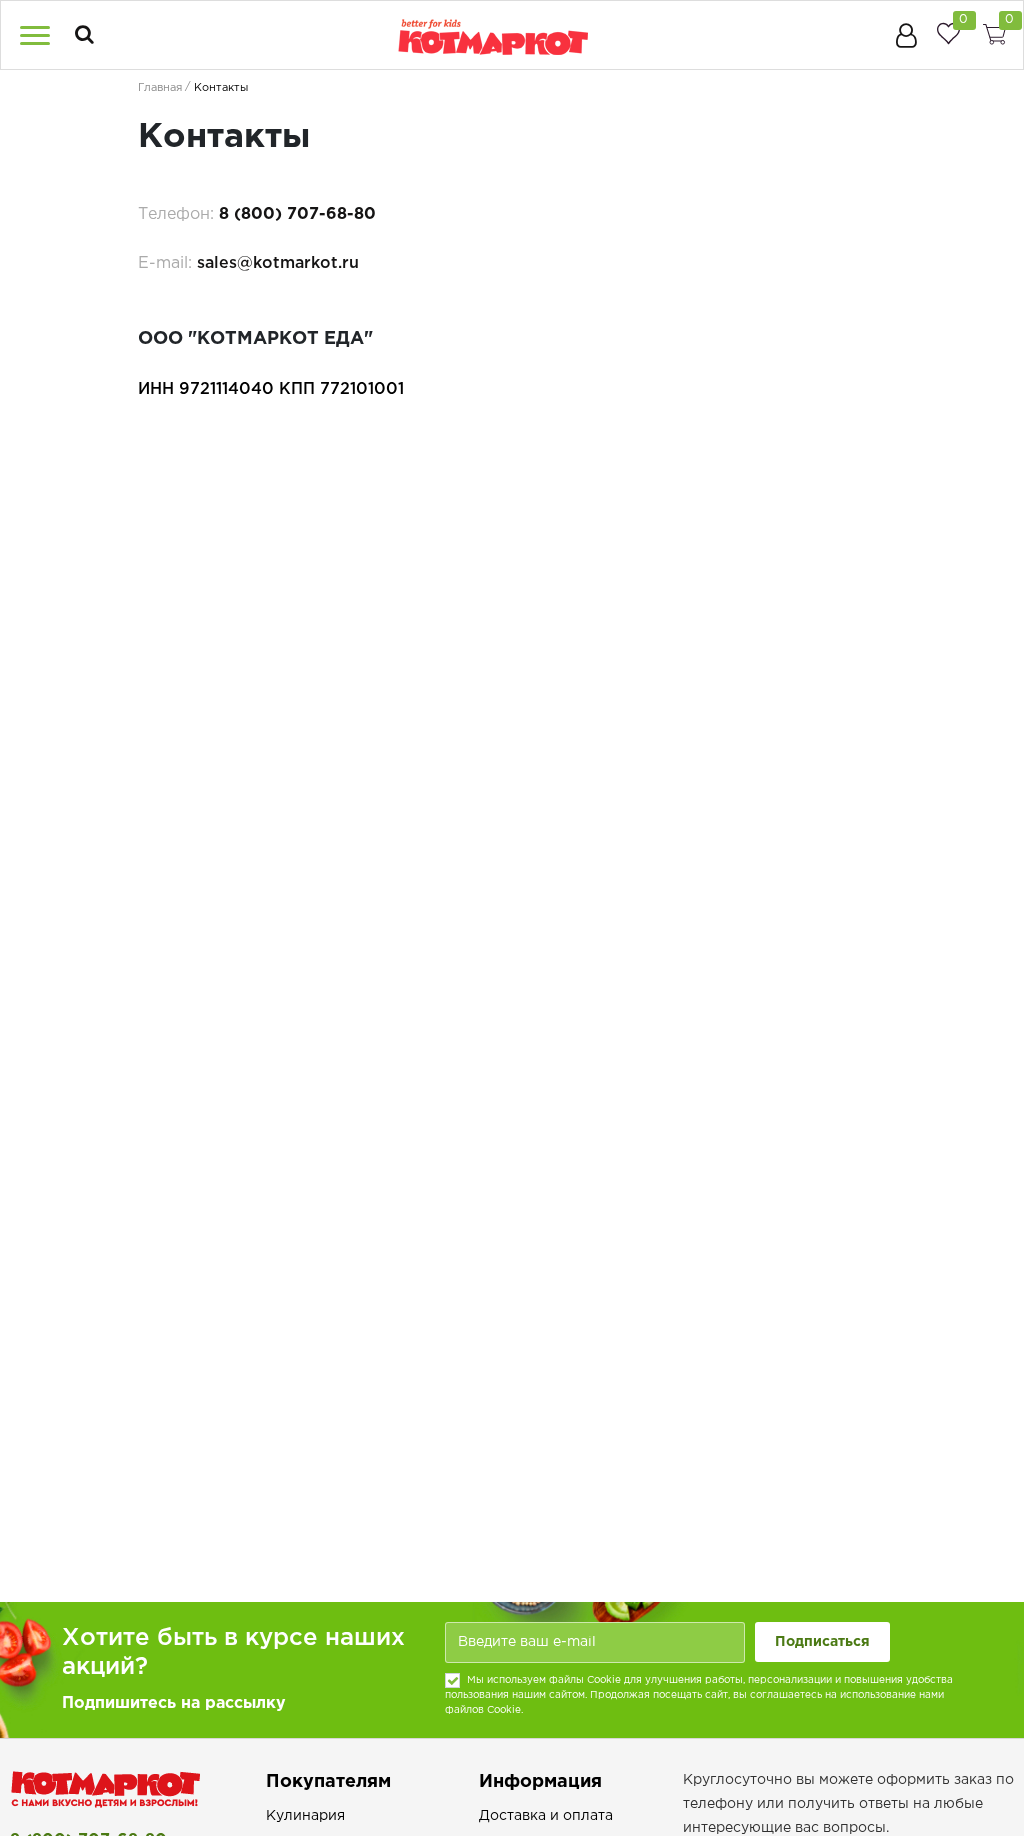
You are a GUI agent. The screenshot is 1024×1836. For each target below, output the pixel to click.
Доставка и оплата (546, 1816)
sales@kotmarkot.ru (278, 263)
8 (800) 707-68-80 (297, 214)
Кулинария (305, 1816)
